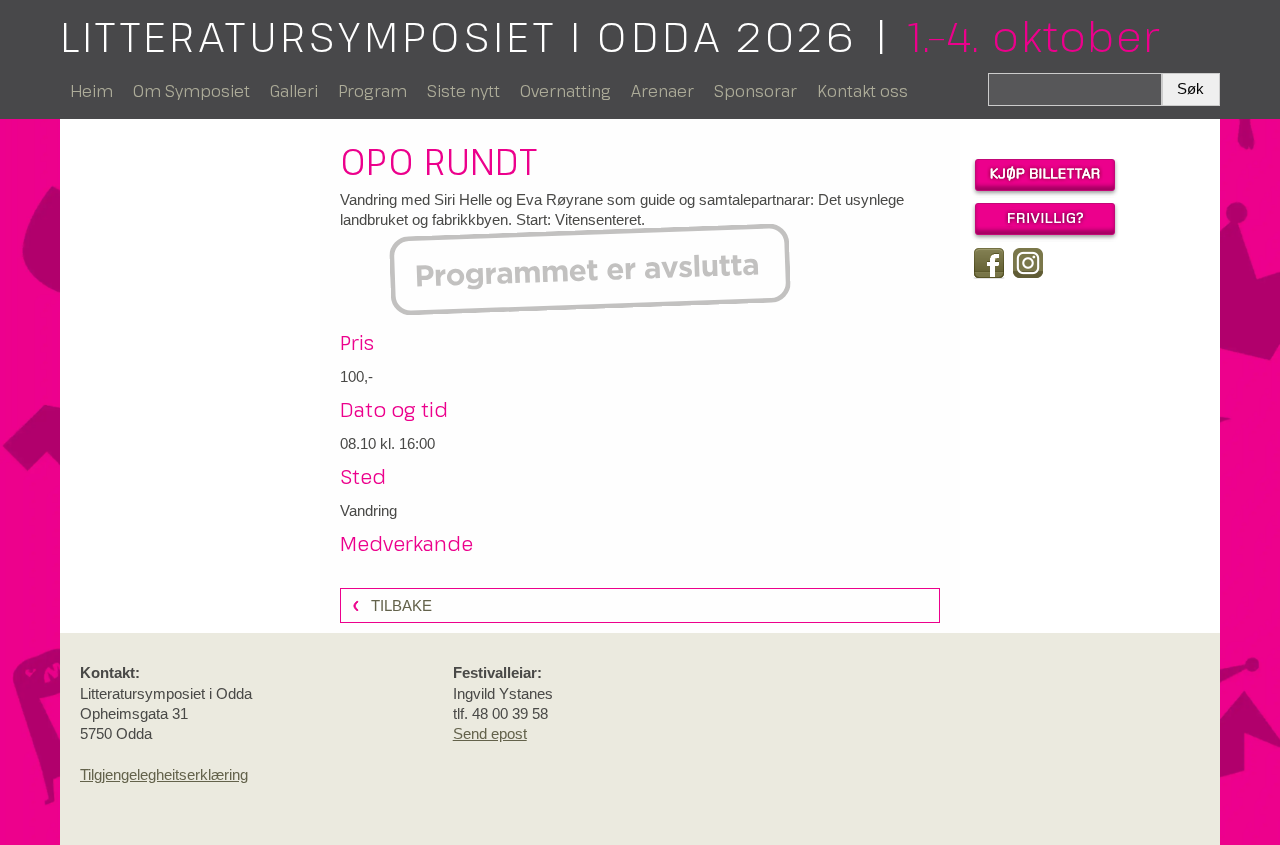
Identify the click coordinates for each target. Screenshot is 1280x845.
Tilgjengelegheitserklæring (164, 774)
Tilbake (401, 605)
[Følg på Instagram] (1028, 263)
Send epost (490, 733)
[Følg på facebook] (989, 263)
